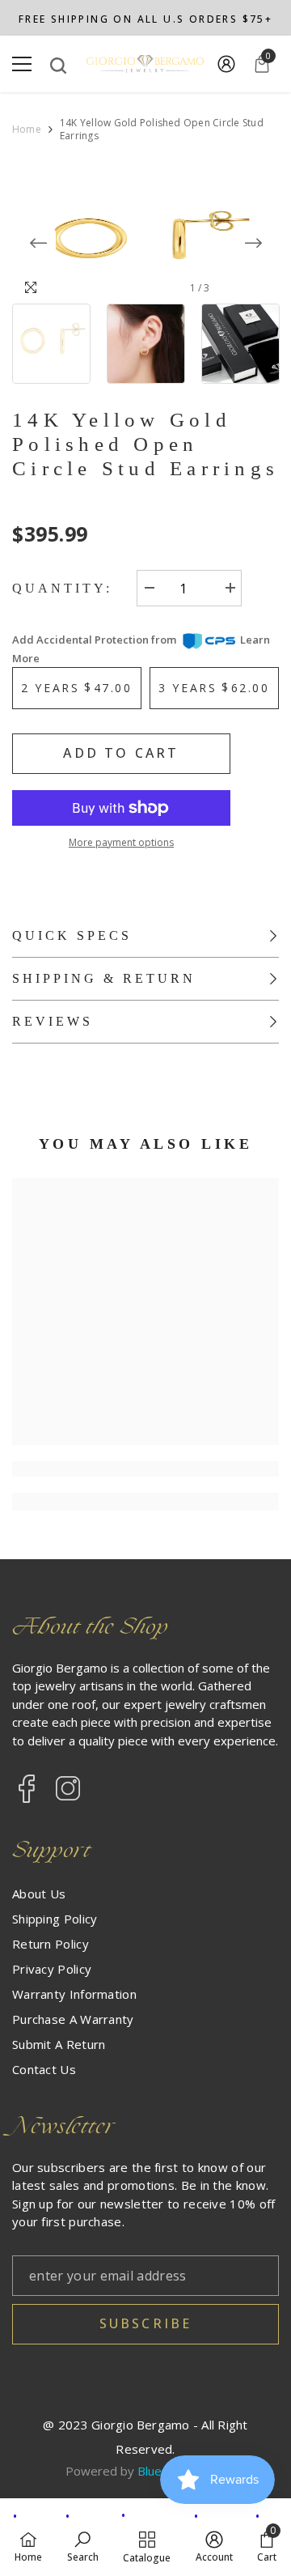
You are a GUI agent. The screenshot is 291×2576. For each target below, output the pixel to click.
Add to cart (121, 753)
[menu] (22, 64)
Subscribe (146, 2323)
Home (27, 130)
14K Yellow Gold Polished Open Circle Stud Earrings (145, 444)
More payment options (121, 842)
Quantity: (62, 588)
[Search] (58, 66)
